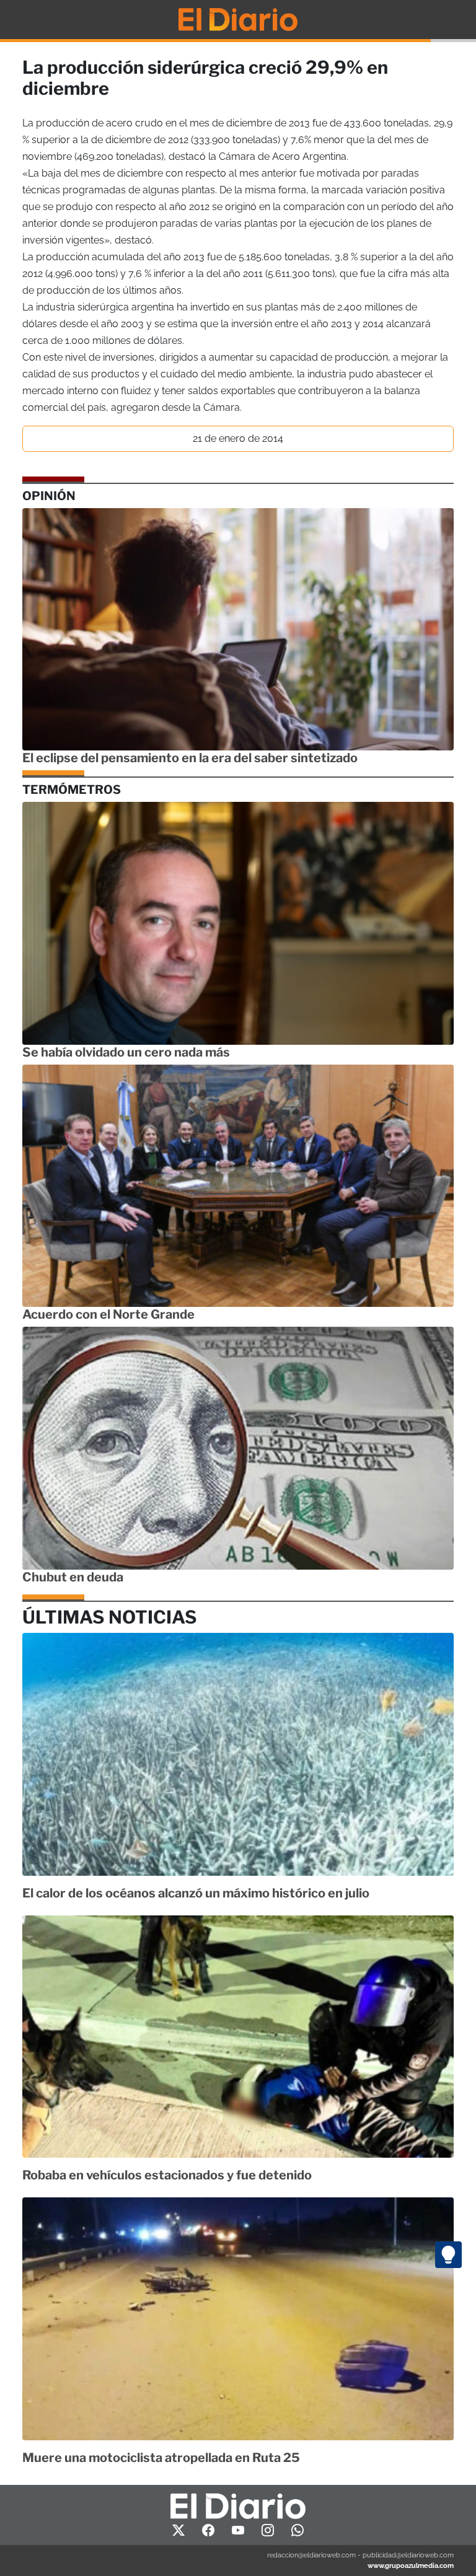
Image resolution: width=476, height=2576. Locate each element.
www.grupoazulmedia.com (411, 2565)
